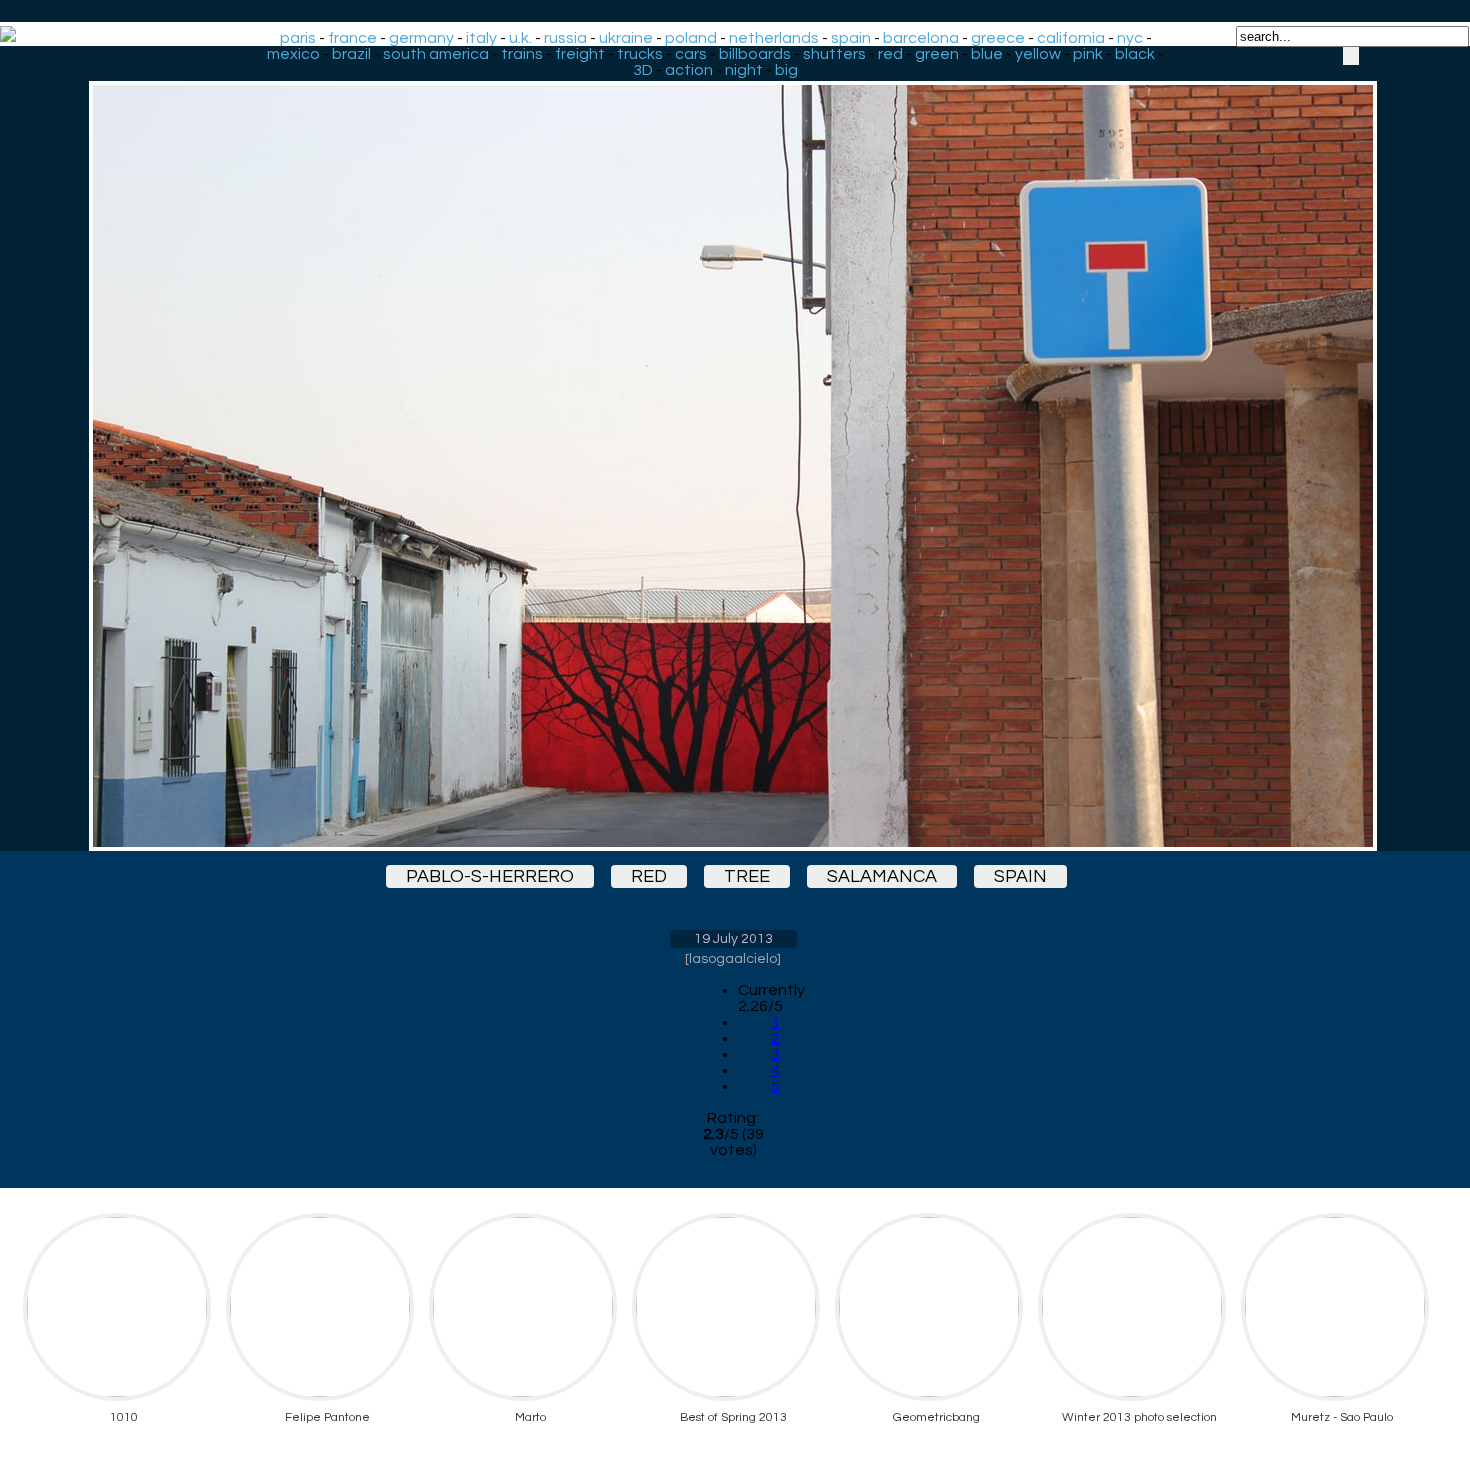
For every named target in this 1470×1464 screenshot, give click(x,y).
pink (1088, 54)
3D (643, 70)
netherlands (774, 38)
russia (565, 38)
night (744, 70)
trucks (640, 54)
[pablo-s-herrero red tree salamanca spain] (733, 448)
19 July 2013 (733, 939)
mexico (293, 54)
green (937, 54)
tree (747, 876)
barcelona (921, 38)
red (890, 54)
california (1071, 38)
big (786, 70)
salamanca (882, 876)
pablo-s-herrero (490, 876)
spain (851, 38)
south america (436, 54)
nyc (1130, 38)
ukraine (626, 38)
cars (691, 54)
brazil (351, 54)
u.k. (520, 38)
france (352, 38)
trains (522, 54)
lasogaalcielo (733, 959)
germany (421, 38)
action (689, 70)
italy (481, 38)
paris (298, 38)
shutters (834, 54)
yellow (1038, 54)
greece (998, 38)
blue (987, 54)
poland (691, 38)
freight (580, 54)
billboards (755, 54)
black (1135, 54)
